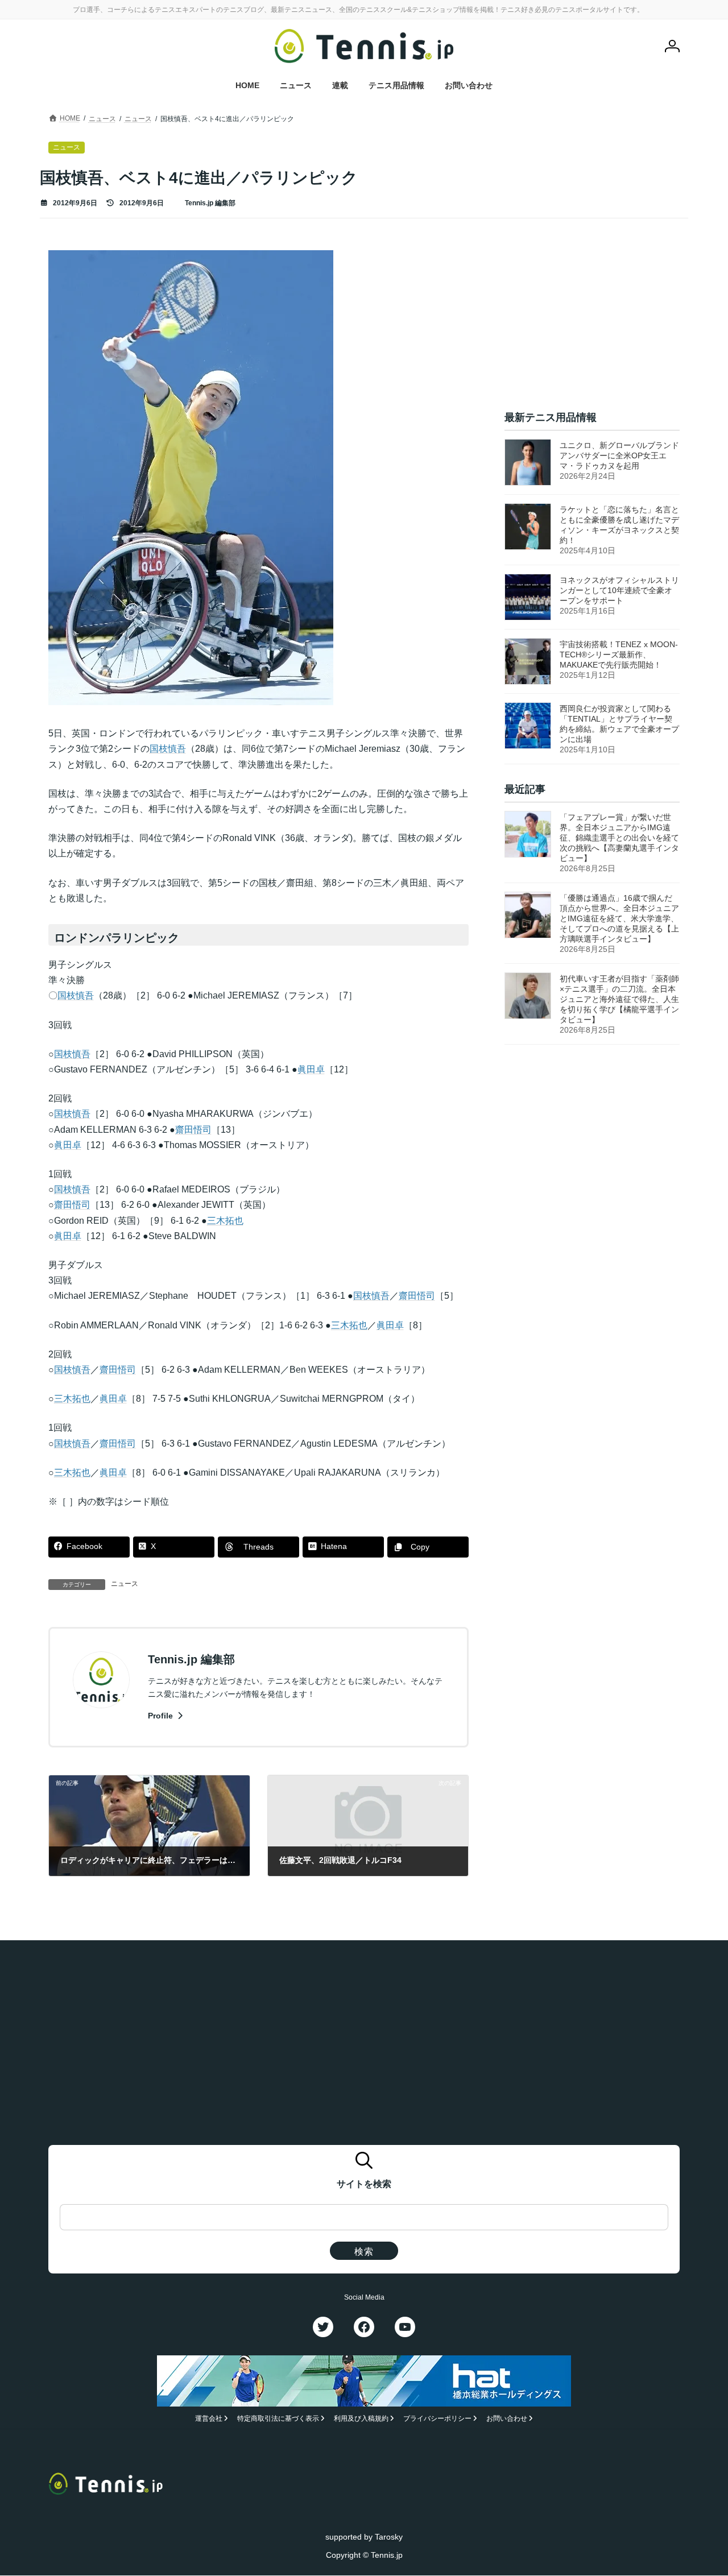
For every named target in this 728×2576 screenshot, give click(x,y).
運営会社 (209, 2419)
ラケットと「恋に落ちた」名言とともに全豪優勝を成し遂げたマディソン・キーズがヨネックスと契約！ (619, 525)
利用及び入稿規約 (361, 2419)
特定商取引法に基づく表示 (278, 2419)
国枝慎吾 (168, 749)
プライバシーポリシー (437, 2419)
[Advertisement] (592, 321)
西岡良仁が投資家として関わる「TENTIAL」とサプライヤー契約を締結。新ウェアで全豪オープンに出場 (619, 724)
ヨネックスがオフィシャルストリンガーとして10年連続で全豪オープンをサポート (619, 590)
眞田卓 (311, 1069)
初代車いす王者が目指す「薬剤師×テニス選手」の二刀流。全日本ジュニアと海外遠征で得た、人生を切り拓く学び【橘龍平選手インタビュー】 (619, 1000)
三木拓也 (225, 1221)
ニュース (125, 1584)
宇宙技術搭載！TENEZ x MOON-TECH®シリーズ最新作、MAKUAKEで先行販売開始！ (619, 655)
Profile (162, 1716)
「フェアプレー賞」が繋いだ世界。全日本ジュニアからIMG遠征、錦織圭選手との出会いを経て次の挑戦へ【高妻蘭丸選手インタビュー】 (619, 838)
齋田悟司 (193, 1130)
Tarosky (389, 2537)
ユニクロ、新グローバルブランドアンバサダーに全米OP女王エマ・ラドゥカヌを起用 (619, 455)
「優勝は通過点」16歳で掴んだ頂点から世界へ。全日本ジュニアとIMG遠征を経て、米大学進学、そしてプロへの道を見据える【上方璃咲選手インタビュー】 (619, 919)
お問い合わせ (507, 2419)
